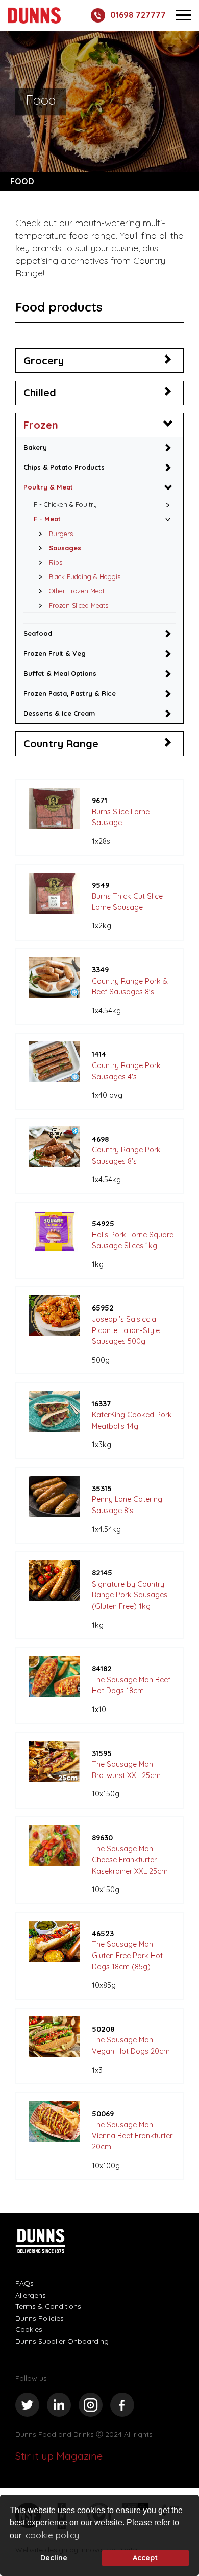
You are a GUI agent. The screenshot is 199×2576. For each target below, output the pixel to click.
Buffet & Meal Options (60, 673)
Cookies (29, 2329)
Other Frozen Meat (77, 591)
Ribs (56, 562)
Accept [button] (145, 2558)
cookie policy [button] (52, 2535)
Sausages (65, 548)
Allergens (31, 2295)
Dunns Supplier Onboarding (62, 2341)
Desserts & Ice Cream (59, 713)
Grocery (44, 360)
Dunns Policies (40, 2318)
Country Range (61, 743)
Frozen (41, 425)
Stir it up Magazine (59, 2456)
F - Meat (47, 519)
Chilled (40, 393)
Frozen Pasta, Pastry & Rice (70, 693)
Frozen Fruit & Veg (55, 653)
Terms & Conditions (48, 2306)
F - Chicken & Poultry (65, 504)
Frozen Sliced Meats (79, 605)
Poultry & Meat (48, 487)
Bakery (35, 447)
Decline (54, 2558)
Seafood (38, 633)
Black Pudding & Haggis (85, 576)
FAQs (24, 2283)
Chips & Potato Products (64, 467)
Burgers (61, 534)
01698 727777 (138, 15)
